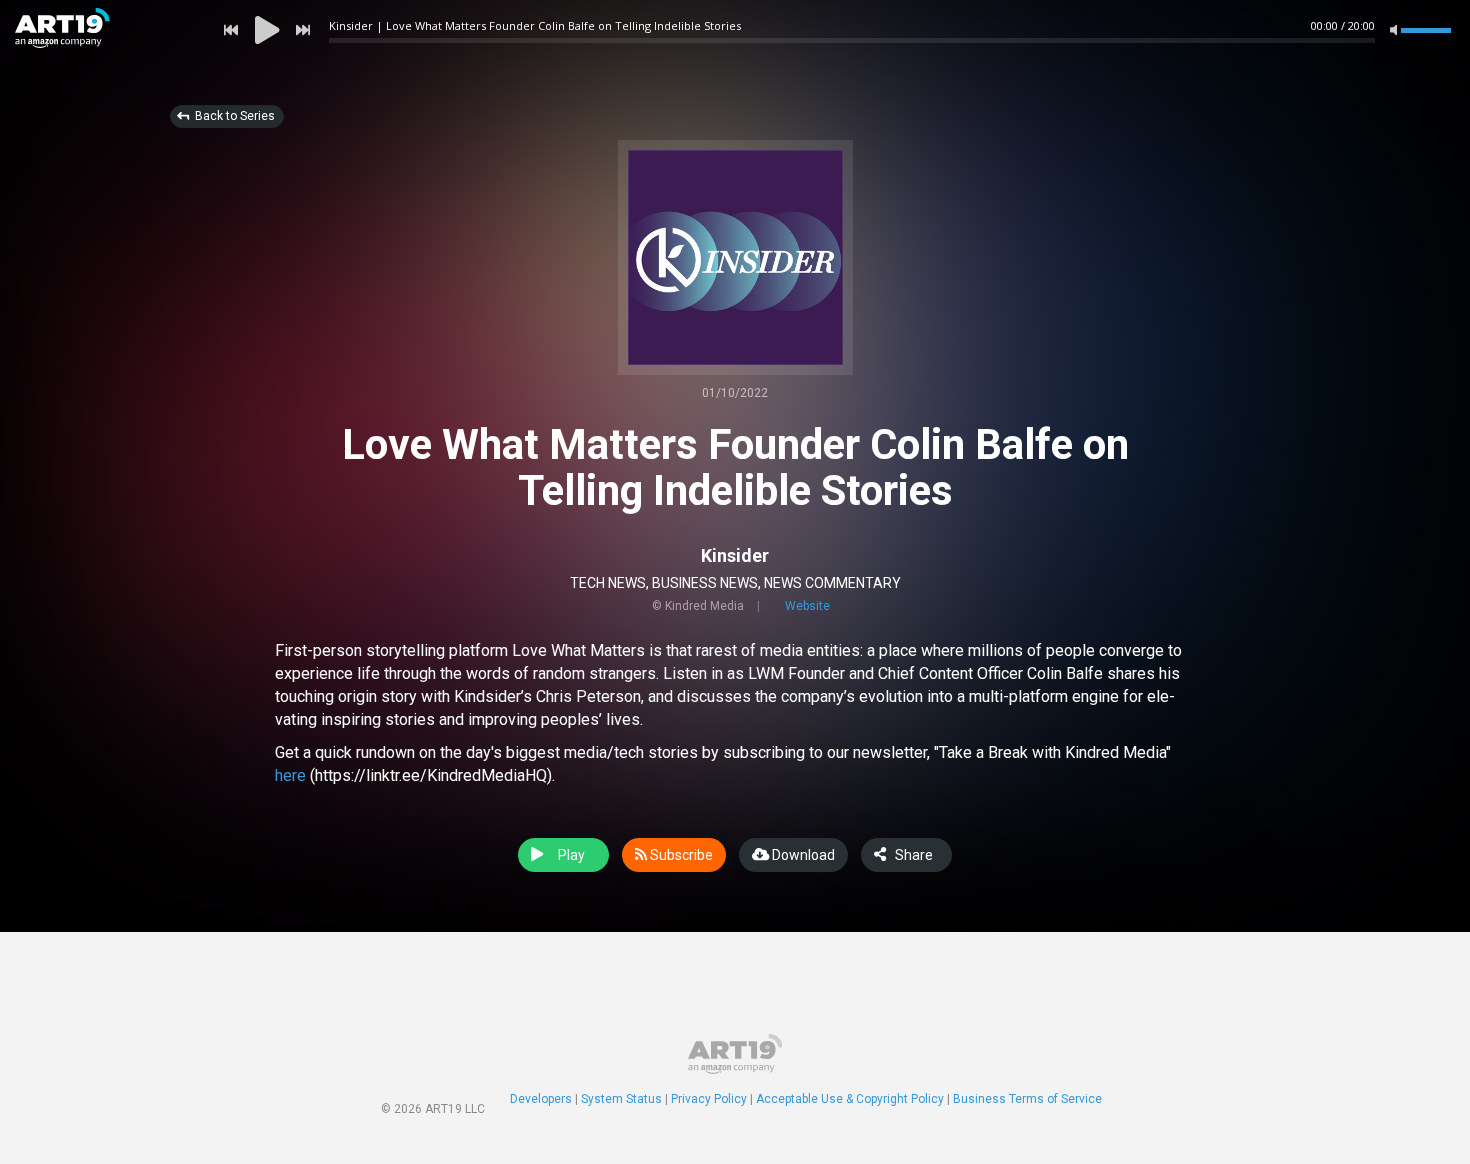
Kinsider (735, 555)
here (290, 775)
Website (807, 606)
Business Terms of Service (1027, 1099)
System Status (621, 1099)
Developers (541, 1099)
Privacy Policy (709, 1099)
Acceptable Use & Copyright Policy (850, 1099)
